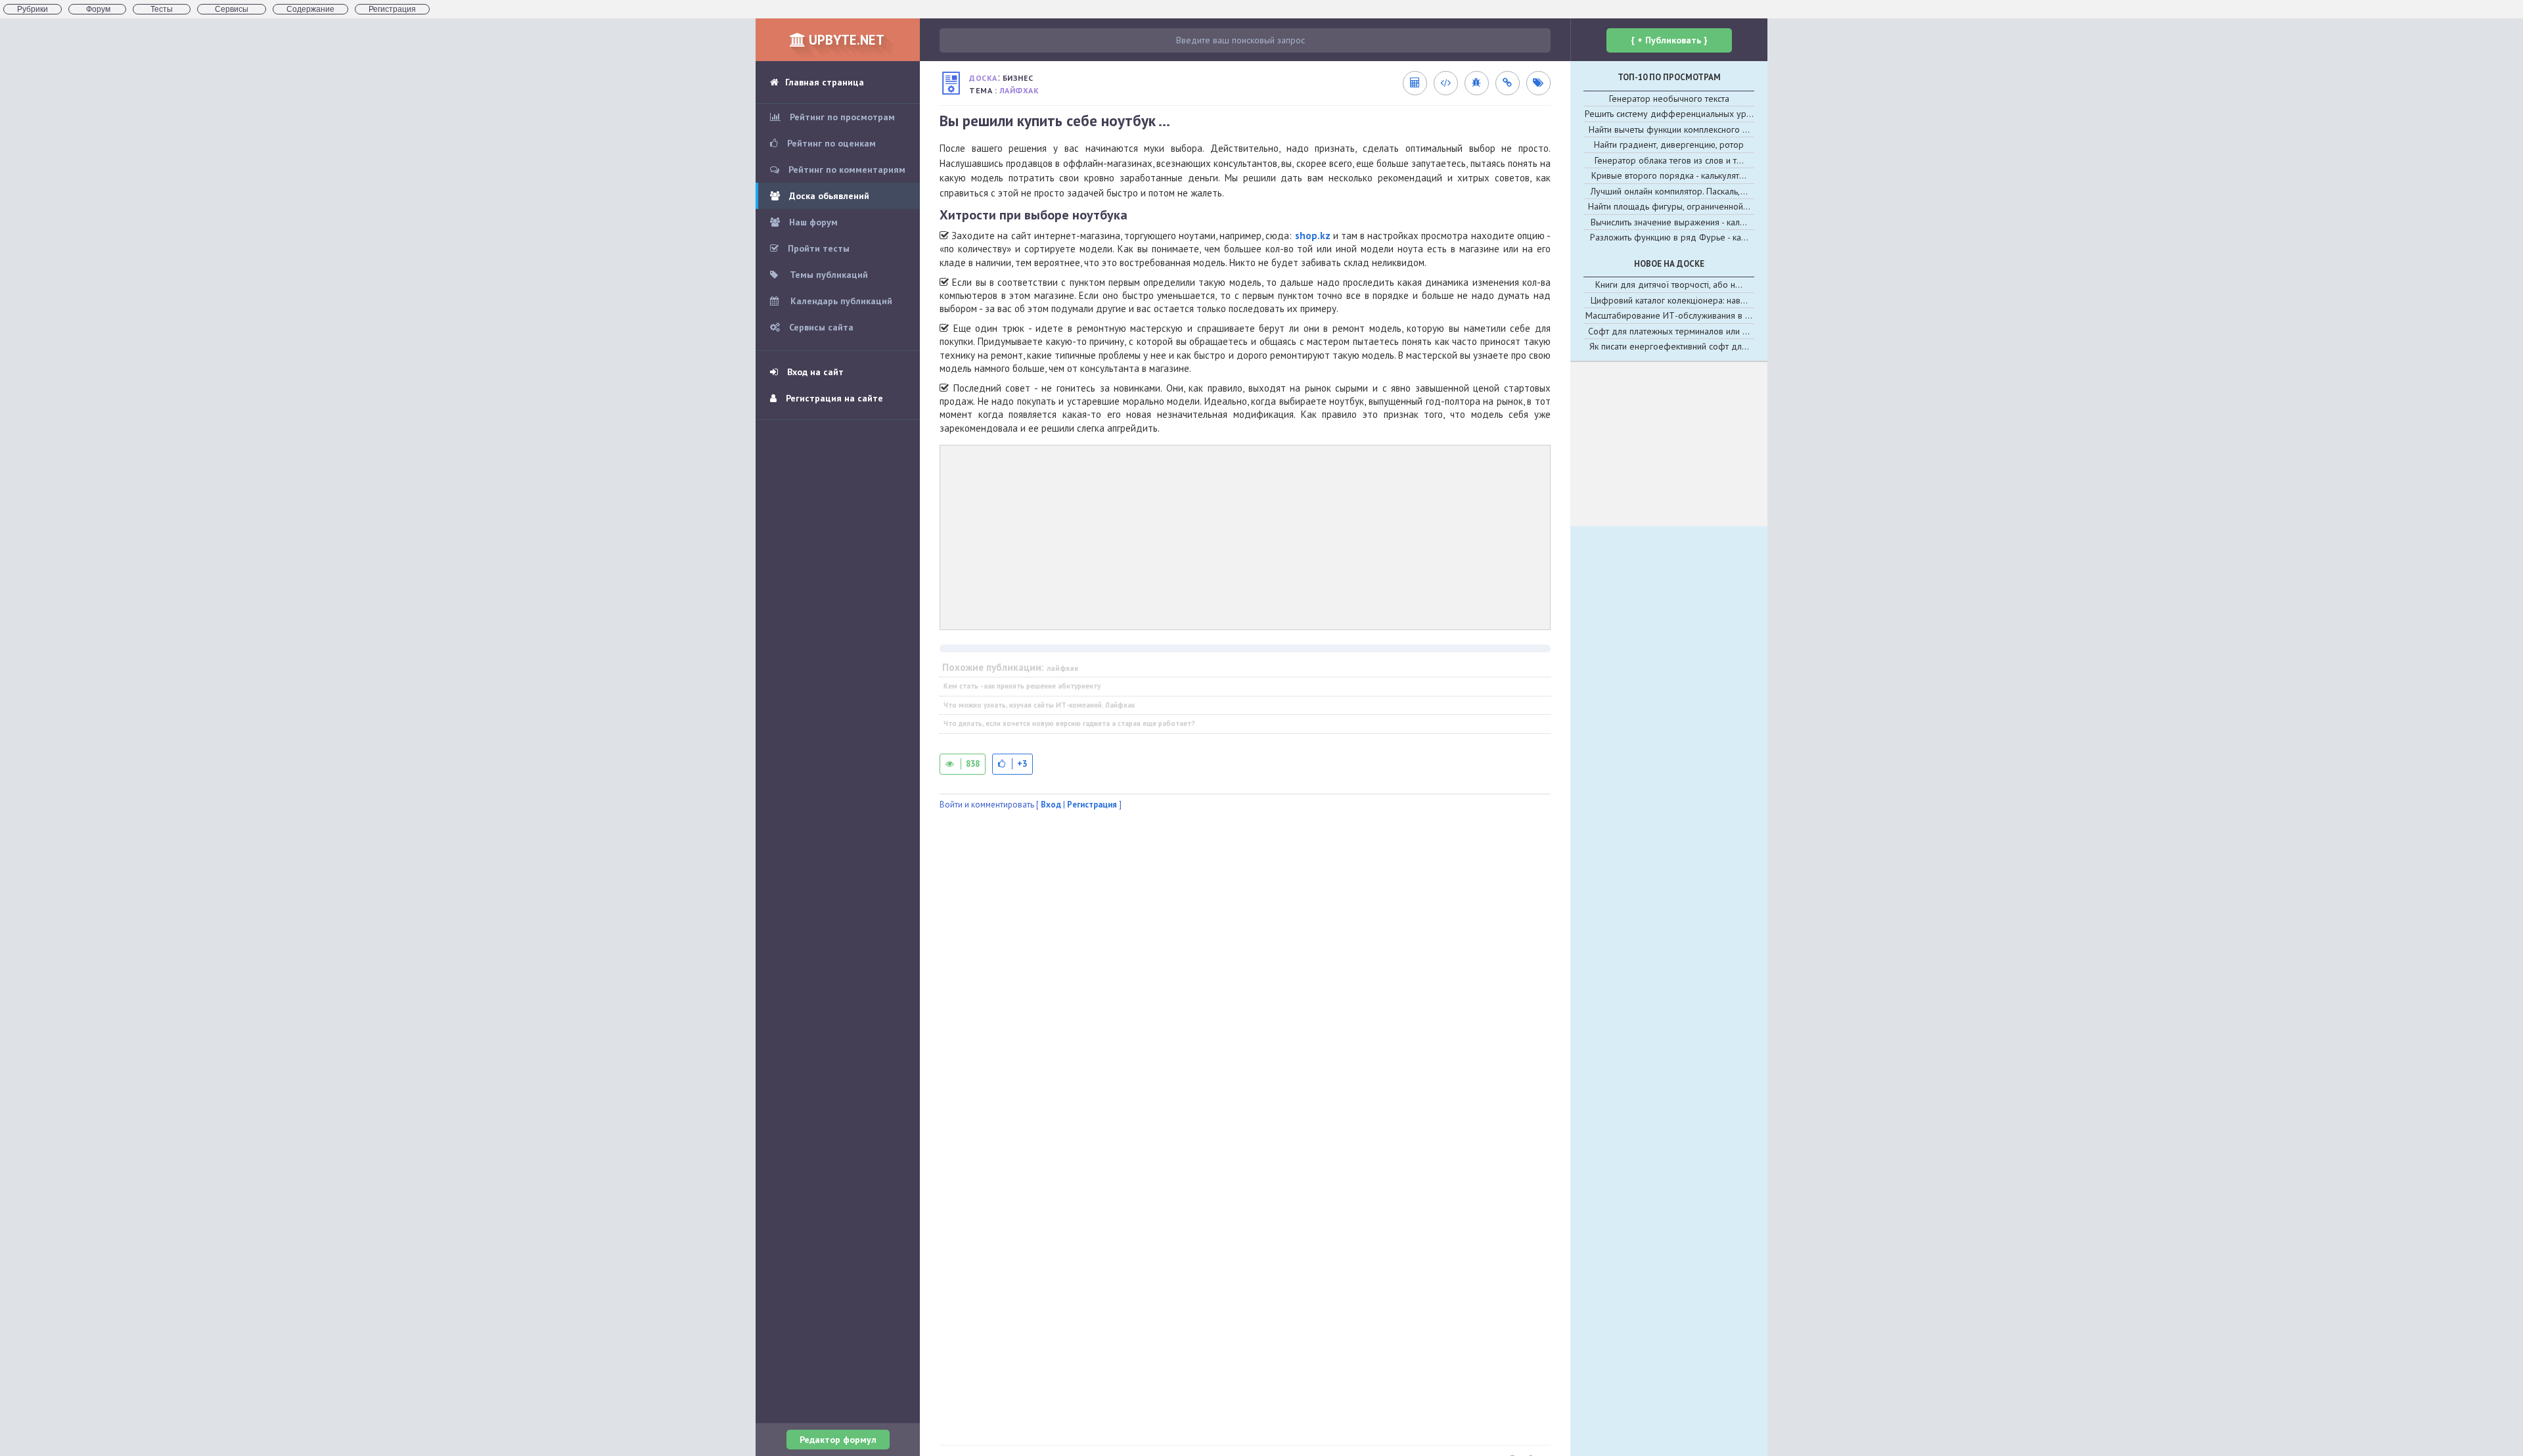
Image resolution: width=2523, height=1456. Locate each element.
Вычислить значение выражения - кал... (1669, 222)
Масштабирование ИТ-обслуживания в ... (1669, 315)
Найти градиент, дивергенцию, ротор (1669, 145)
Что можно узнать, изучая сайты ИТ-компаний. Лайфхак (1039, 705)
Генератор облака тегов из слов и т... (1669, 160)
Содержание (310, 9)
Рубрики (33, 9)
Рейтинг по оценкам (830, 143)
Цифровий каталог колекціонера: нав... (1669, 300)
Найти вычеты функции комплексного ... (1669, 129)
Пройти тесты (817, 248)
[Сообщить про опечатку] (1476, 83)
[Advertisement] (1245, 537)
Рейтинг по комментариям (846, 170)
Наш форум (812, 222)
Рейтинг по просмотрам (841, 117)
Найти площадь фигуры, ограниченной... (1669, 206)
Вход (1051, 805)
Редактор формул (838, 1440)
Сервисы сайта (820, 327)
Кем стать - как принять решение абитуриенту (1022, 686)
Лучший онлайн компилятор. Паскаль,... (1669, 191)
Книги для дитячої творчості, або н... (1669, 284)
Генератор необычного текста (1669, 99)
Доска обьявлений (828, 196)
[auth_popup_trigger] (1012, 764)
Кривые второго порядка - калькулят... (1669, 175)
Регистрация (392, 9)
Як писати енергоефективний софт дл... (1669, 346)
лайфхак (1019, 90)
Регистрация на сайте (833, 398)
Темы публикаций (828, 275)
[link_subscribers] (1445, 83)
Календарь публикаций (840, 301)
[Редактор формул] (1415, 83)
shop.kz (1313, 236)
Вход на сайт (814, 372)
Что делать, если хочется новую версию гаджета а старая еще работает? (1069, 723)
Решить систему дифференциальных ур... (1669, 114)
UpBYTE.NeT (845, 40)
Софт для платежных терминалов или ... (1669, 331)
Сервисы (232, 9)
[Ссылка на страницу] (1507, 83)
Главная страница (825, 82)
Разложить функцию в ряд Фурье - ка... (1669, 237)
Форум (97, 9)
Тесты (162, 9)
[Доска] (951, 83)
